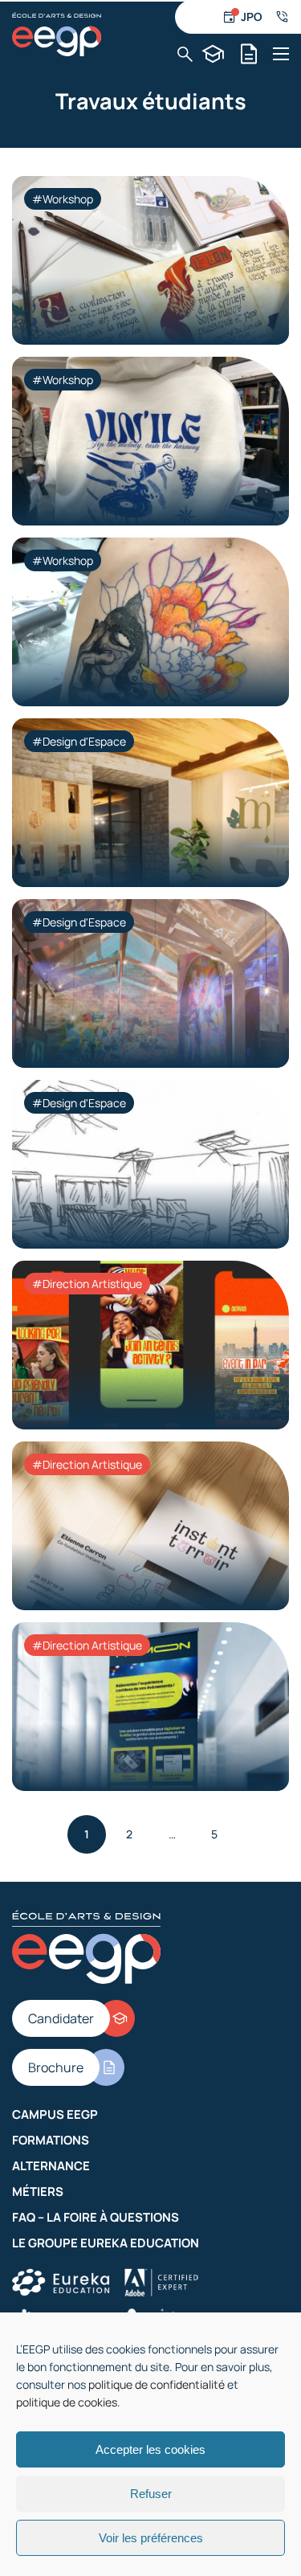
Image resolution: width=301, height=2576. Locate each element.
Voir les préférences (151, 2538)
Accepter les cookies (150, 2449)
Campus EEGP (55, 2114)
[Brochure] (249, 54)
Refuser (151, 2494)
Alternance (51, 2166)
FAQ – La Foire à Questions (96, 2217)
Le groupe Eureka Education (106, 2243)
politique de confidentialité (157, 2384)
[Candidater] (213, 54)
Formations (51, 2140)
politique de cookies (67, 2402)
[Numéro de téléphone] (282, 17)
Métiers (38, 2192)
